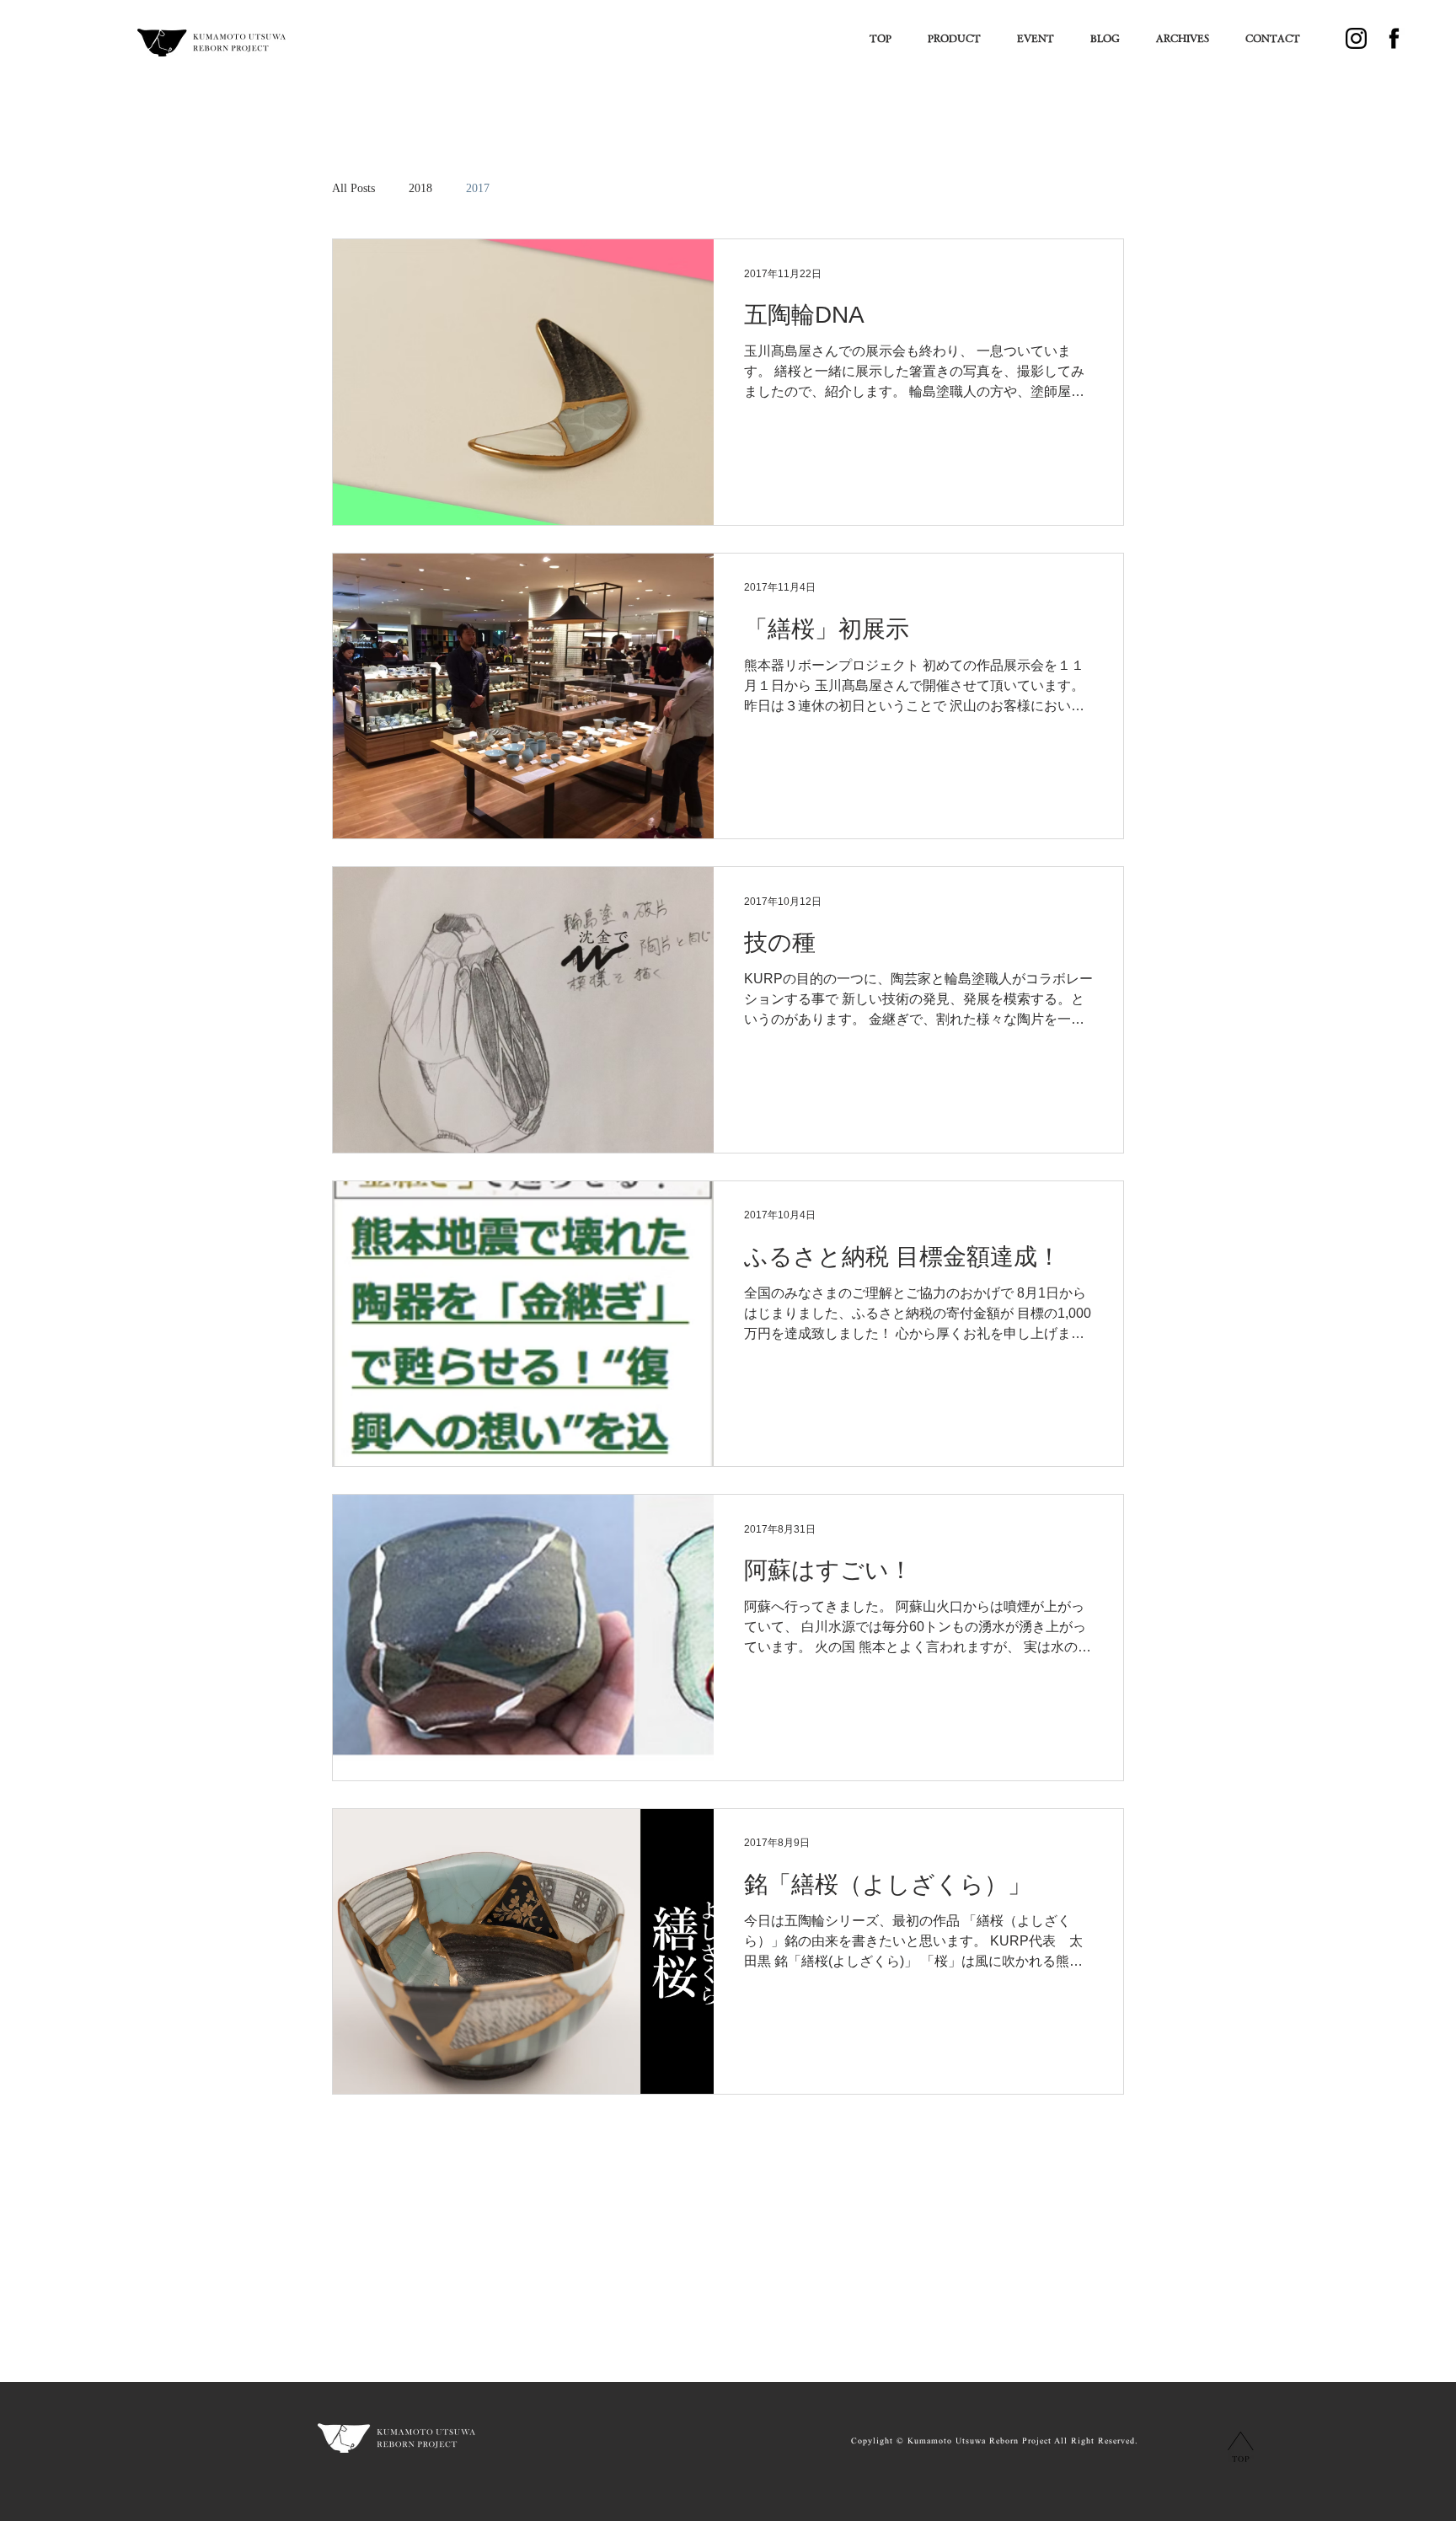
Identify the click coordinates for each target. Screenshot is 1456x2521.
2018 (420, 188)
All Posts (353, 188)
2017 (478, 188)
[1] (1394, 38)
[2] (1356, 38)
